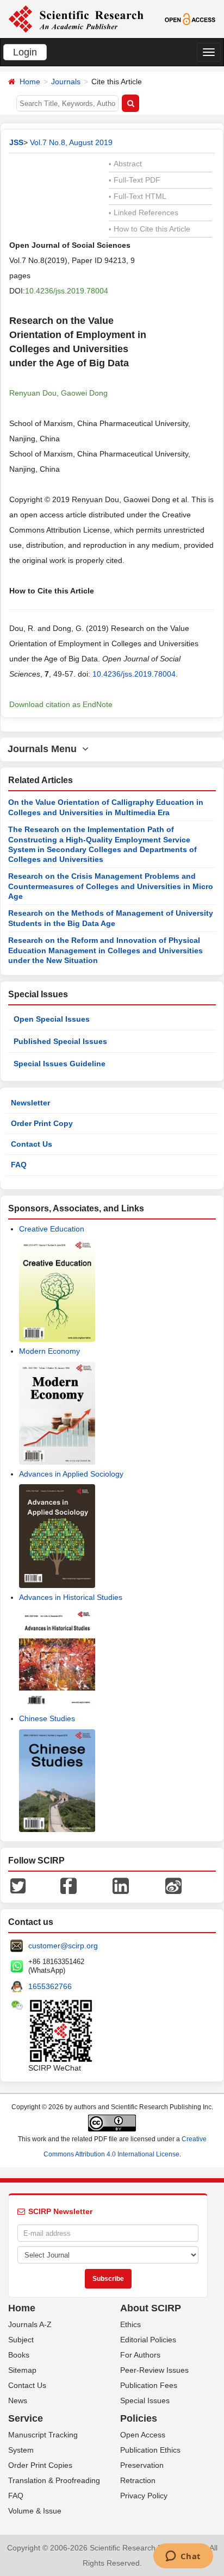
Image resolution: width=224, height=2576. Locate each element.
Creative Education (52, 1229)
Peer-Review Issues (154, 2370)
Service (26, 2418)
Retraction (138, 2480)
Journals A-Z (30, 2324)
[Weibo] (173, 1885)
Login (25, 52)
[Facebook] (69, 1885)
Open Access (143, 2435)
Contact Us (32, 1144)
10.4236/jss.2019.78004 (67, 291)
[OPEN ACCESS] (190, 18)
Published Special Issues (60, 1041)
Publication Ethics (150, 2450)
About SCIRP (151, 2308)
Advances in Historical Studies (71, 1597)
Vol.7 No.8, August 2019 (71, 142)
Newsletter (30, 1103)
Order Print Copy (42, 1123)
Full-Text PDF (135, 180)
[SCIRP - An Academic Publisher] (76, 18)
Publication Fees (149, 2385)
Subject (21, 2340)
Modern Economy (49, 1351)
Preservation (142, 2465)
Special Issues (145, 2400)
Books (19, 2355)
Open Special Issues (52, 1019)
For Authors (140, 2355)
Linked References (144, 212)
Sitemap (22, 2370)
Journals (66, 82)
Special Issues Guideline (60, 1064)
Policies (139, 2418)
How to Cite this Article (150, 229)
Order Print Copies (40, 2465)
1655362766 (50, 1986)
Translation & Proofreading (54, 2480)
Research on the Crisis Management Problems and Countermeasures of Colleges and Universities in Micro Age (111, 886)
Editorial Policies (148, 2340)
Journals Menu (45, 749)
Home (30, 82)
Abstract (125, 164)
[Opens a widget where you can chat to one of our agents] (183, 2557)
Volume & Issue (35, 2511)
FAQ (19, 1165)
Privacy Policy (144, 2496)
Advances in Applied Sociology (71, 1474)
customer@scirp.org (63, 1946)
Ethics (130, 2324)
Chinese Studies (47, 1718)
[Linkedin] (121, 1885)
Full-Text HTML (138, 196)
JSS (16, 142)
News (18, 2400)
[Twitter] (18, 1885)
